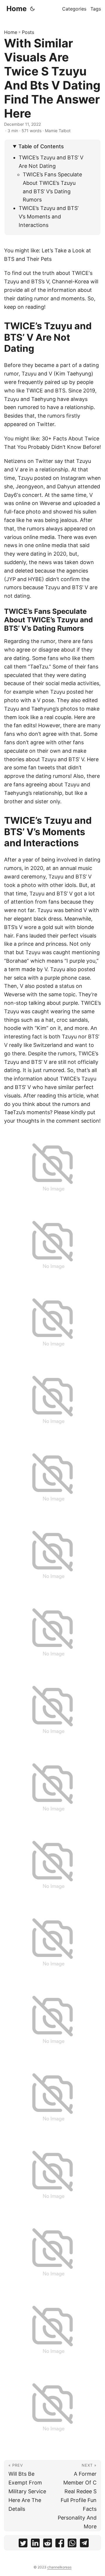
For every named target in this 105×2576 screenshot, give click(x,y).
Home (16, 9)
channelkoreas (59, 2567)
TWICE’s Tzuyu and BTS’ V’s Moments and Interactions (49, 217)
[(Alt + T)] (32, 9)
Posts (28, 32)
